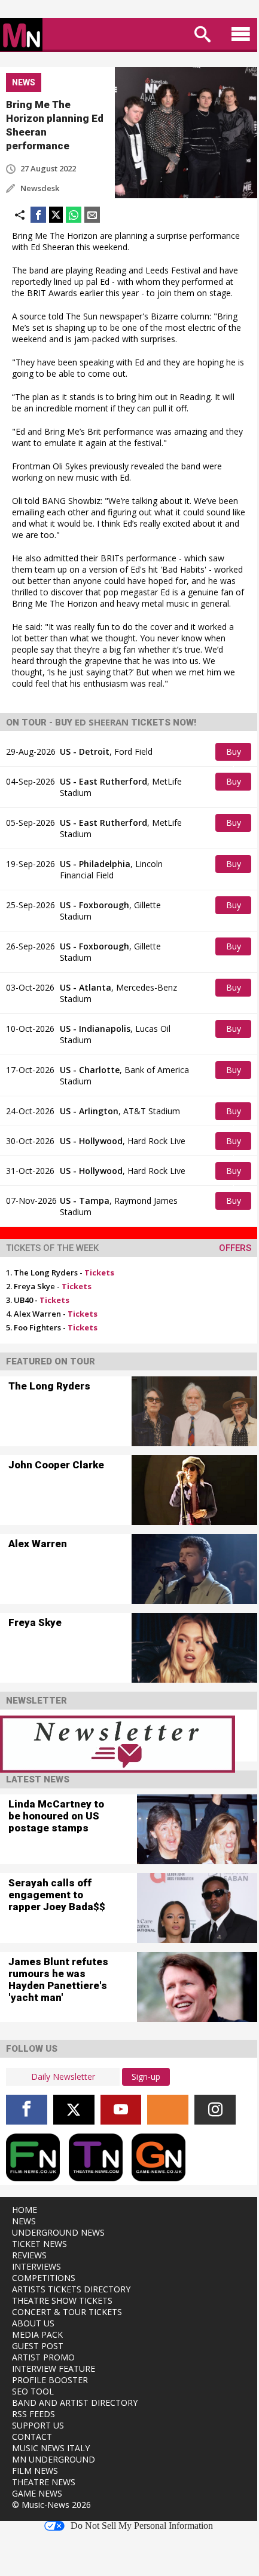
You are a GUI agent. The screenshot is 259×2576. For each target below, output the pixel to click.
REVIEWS (29, 2255)
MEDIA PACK (37, 2334)
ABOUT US (33, 2323)
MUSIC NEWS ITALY (51, 2448)
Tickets (99, 1272)
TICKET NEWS (39, 2244)
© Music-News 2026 (51, 2505)
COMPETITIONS (44, 2278)
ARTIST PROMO (43, 2357)
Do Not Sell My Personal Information (142, 2526)
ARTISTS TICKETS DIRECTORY (71, 2289)
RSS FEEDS (33, 2414)
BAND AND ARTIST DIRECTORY (75, 2403)
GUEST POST (38, 2346)
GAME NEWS (37, 2493)
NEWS (24, 2221)
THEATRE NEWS (44, 2482)
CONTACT (32, 2437)
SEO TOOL (33, 2391)
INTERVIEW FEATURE (54, 2368)
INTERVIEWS (36, 2266)
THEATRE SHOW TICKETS (62, 2300)
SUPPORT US (38, 2425)
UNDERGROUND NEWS (58, 2232)
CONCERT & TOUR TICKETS (67, 2312)
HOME (25, 2210)
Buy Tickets (235, 753)
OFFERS (235, 1248)
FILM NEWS (35, 2471)
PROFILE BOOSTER (50, 2380)
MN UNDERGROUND (54, 2459)
